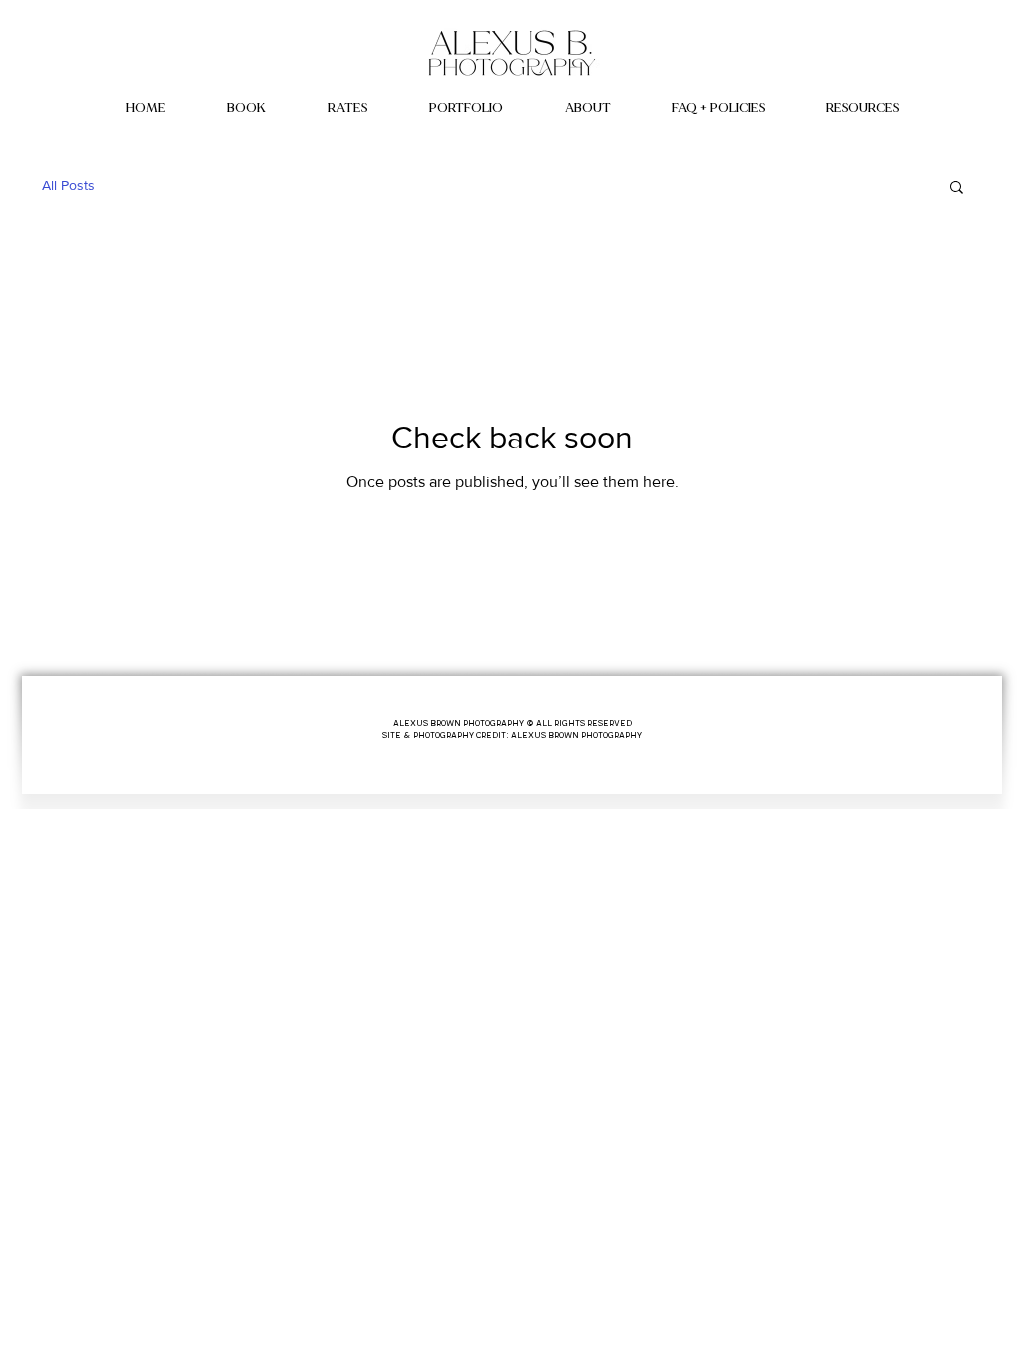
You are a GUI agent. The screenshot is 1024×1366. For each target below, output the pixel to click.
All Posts (68, 185)
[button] (466, 108)
